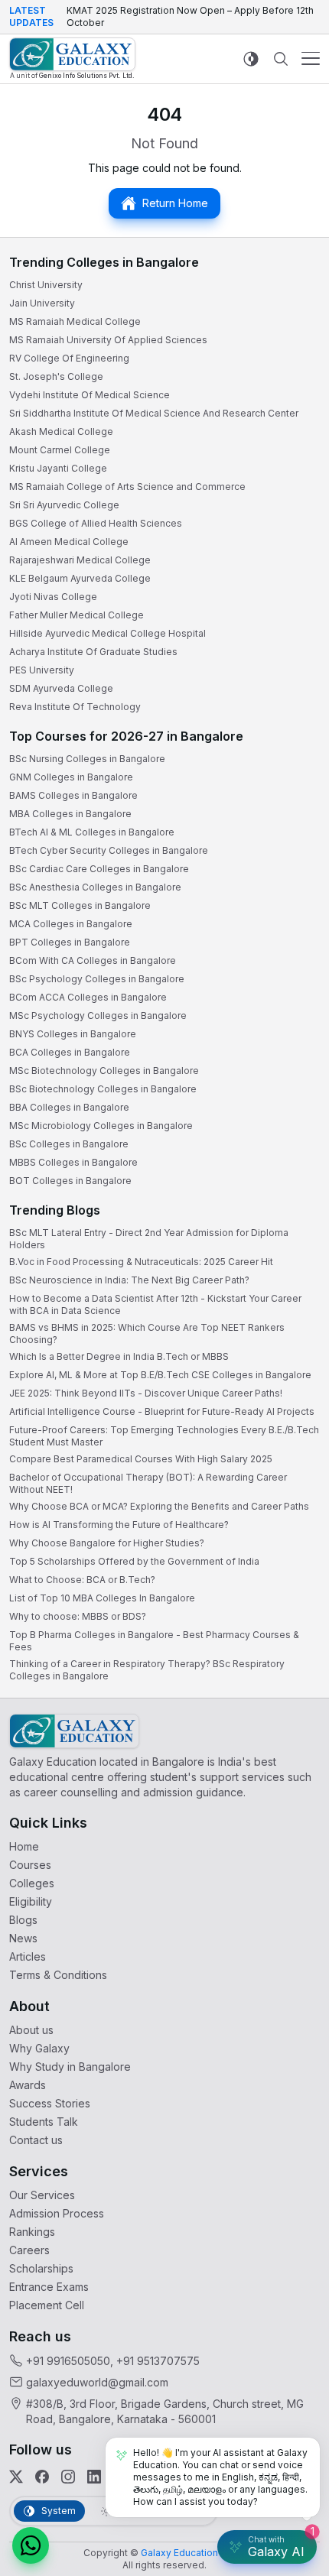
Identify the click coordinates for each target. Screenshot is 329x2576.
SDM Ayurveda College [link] (61, 688)
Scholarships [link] (41, 2268)
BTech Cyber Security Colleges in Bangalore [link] (109, 850)
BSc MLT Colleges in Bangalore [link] (80, 905)
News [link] (23, 1938)
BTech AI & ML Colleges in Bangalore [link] (92, 832)
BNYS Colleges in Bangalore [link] (73, 1034)
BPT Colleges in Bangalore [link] (70, 942)
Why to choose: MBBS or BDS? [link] (78, 1616)
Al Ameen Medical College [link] (69, 542)
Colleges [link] (32, 1883)
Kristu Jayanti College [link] (58, 468)
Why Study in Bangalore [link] (70, 2067)
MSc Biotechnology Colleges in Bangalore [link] (104, 1071)
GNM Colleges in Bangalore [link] (71, 777)
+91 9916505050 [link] (68, 2361)
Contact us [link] (36, 2140)
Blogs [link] (23, 1920)
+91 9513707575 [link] (158, 2361)
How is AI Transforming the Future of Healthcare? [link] (119, 1525)
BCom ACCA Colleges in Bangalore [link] (88, 997)
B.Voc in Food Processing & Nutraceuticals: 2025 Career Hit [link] (141, 1262)
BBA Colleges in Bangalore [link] (69, 1107)
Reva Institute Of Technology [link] (75, 707)
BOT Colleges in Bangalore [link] (70, 1181)
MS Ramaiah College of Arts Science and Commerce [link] (127, 487)
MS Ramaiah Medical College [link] (75, 321)
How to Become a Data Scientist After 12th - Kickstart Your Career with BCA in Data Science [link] (155, 1304)
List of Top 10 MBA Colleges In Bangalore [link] (102, 1598)
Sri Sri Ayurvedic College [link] (64, 505)
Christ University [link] (46, 285)
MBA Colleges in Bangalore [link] (70, 814)
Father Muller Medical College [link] (77, 615)
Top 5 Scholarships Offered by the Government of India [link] (134, 1561)
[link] (72, 58)
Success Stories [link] (50, 2103)
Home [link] (24, 1846)
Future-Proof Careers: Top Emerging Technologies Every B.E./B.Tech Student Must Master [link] (164, 1436)
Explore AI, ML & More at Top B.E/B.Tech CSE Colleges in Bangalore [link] (160, 1375)
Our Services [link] (42, 2195)
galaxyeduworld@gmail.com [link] (97, 2382)
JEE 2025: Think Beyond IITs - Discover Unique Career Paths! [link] (146, 1393)
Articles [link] (28, 1956)
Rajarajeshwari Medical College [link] (80, 560)
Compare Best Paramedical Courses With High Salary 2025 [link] (141, 1459)
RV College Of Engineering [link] (69, 358)
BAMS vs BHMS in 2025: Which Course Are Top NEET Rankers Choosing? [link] (147, 1333)
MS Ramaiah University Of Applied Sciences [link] (108, 340)
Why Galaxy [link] (39, 2048)
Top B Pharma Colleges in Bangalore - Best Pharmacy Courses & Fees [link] (154, 1641)
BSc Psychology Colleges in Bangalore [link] (97, 979)
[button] (31, 2545)
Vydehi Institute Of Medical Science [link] (90, 395)
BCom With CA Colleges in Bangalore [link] (93, 960)
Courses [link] (30, 1865)
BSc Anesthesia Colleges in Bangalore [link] (95, 887)
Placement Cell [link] (47, 2305)
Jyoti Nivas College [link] (53, 597)
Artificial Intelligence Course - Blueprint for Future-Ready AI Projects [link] (162, 1411)
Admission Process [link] (57, 2213)
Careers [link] (29, 2250)
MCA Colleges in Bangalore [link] (71, 924)
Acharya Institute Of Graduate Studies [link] (93, 652)
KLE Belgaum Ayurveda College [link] (80, 578)
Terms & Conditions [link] (58, 1975)
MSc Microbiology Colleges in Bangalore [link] (101, 1126)
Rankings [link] (32, 2232)
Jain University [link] (42, 303)
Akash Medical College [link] (61, 431)
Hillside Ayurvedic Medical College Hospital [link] (107, 633)
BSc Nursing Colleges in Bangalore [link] (87, 759)
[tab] (49, 2511)
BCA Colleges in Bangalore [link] (70, 1052)
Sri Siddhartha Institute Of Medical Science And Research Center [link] (154, 413)
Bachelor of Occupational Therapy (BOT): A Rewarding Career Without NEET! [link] (148, 1483)
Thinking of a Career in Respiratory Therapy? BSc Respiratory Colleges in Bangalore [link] (147, 1670)
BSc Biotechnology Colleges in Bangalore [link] (103, 1089)
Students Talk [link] (44, 2122)
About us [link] (31, 2030)
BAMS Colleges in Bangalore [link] (73, 795)
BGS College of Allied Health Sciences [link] (96, 523)
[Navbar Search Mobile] (281, 59)
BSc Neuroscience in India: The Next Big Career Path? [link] (129, 1280)
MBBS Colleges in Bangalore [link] (73, 1162)
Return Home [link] (175, 203)
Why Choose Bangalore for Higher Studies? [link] (107, 1543)
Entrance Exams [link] (49, 2287)
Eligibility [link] (31, 1901)
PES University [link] (42, 670)
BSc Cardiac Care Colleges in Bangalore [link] (99, 869)
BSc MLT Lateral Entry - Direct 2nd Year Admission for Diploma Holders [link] (149, 1239)
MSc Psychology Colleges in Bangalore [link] (98, 1015)
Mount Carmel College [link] (60, 450)
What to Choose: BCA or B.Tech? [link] (82, 1580)
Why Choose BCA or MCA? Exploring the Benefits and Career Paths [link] (159, 1506)
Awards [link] (28, 2085)
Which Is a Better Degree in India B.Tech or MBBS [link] (119, 1356)
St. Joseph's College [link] (56, 376)
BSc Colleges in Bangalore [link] (69, 1144)
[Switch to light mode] (251, 58)
